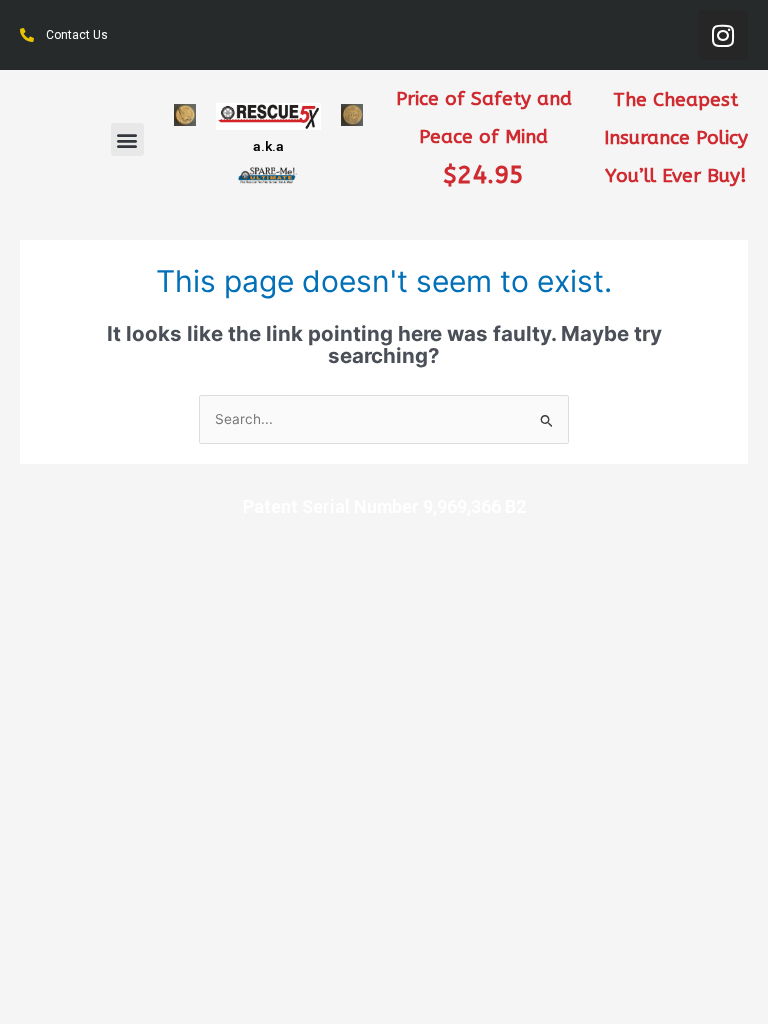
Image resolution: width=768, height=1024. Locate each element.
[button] (127, 139)
